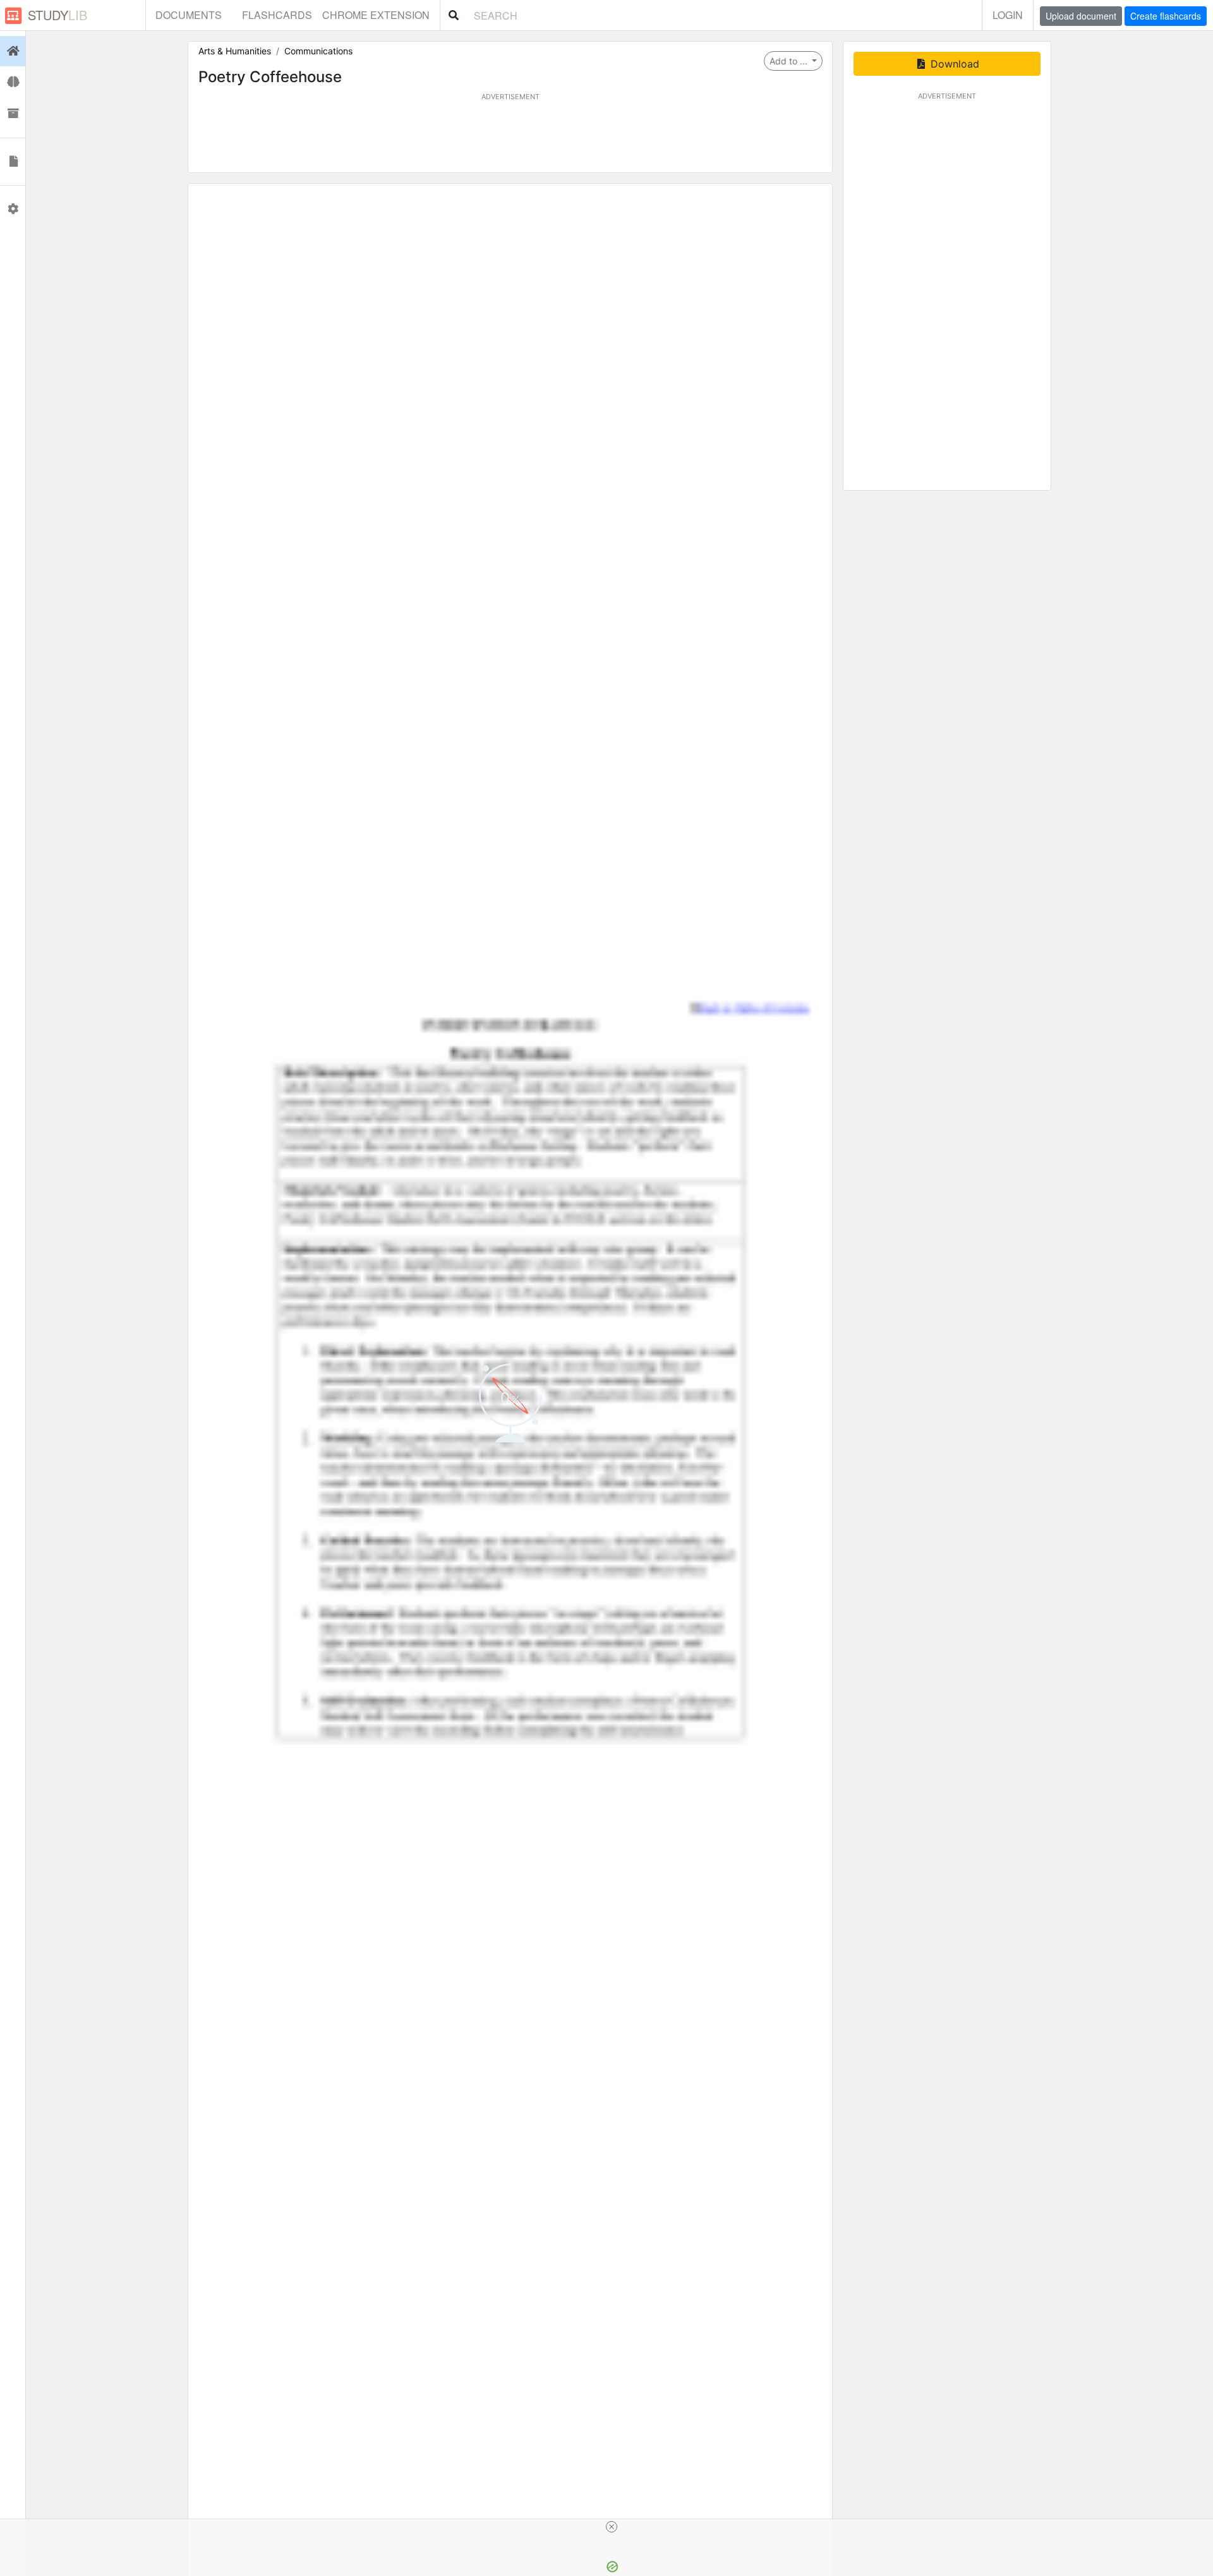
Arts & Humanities (235, 51)
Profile (13, 209)
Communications (318, 51)
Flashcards (277, 15)
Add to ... (790, 61)
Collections (13, 114)
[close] (612, 2527)
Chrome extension (376, 15)
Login (1008, 15)
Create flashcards (1166, 16)
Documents (189, 15)
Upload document (1081, 16)
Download (953, 64)
